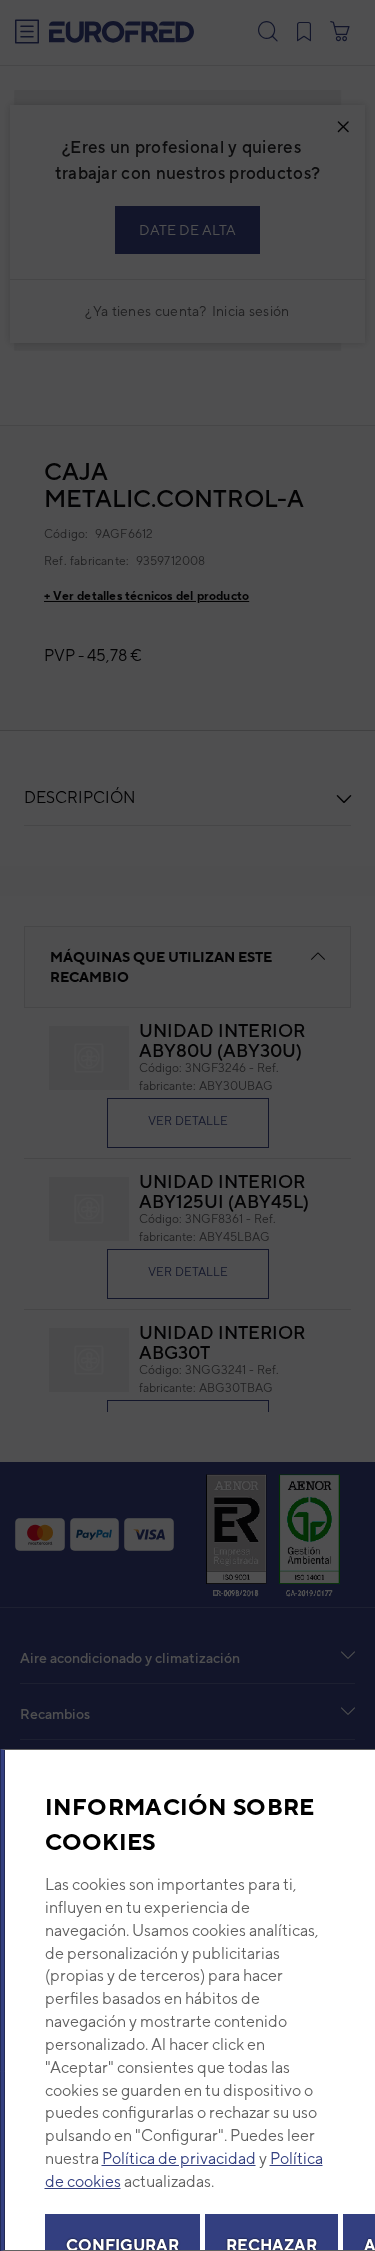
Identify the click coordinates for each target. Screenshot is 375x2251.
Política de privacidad (178, 2158)
